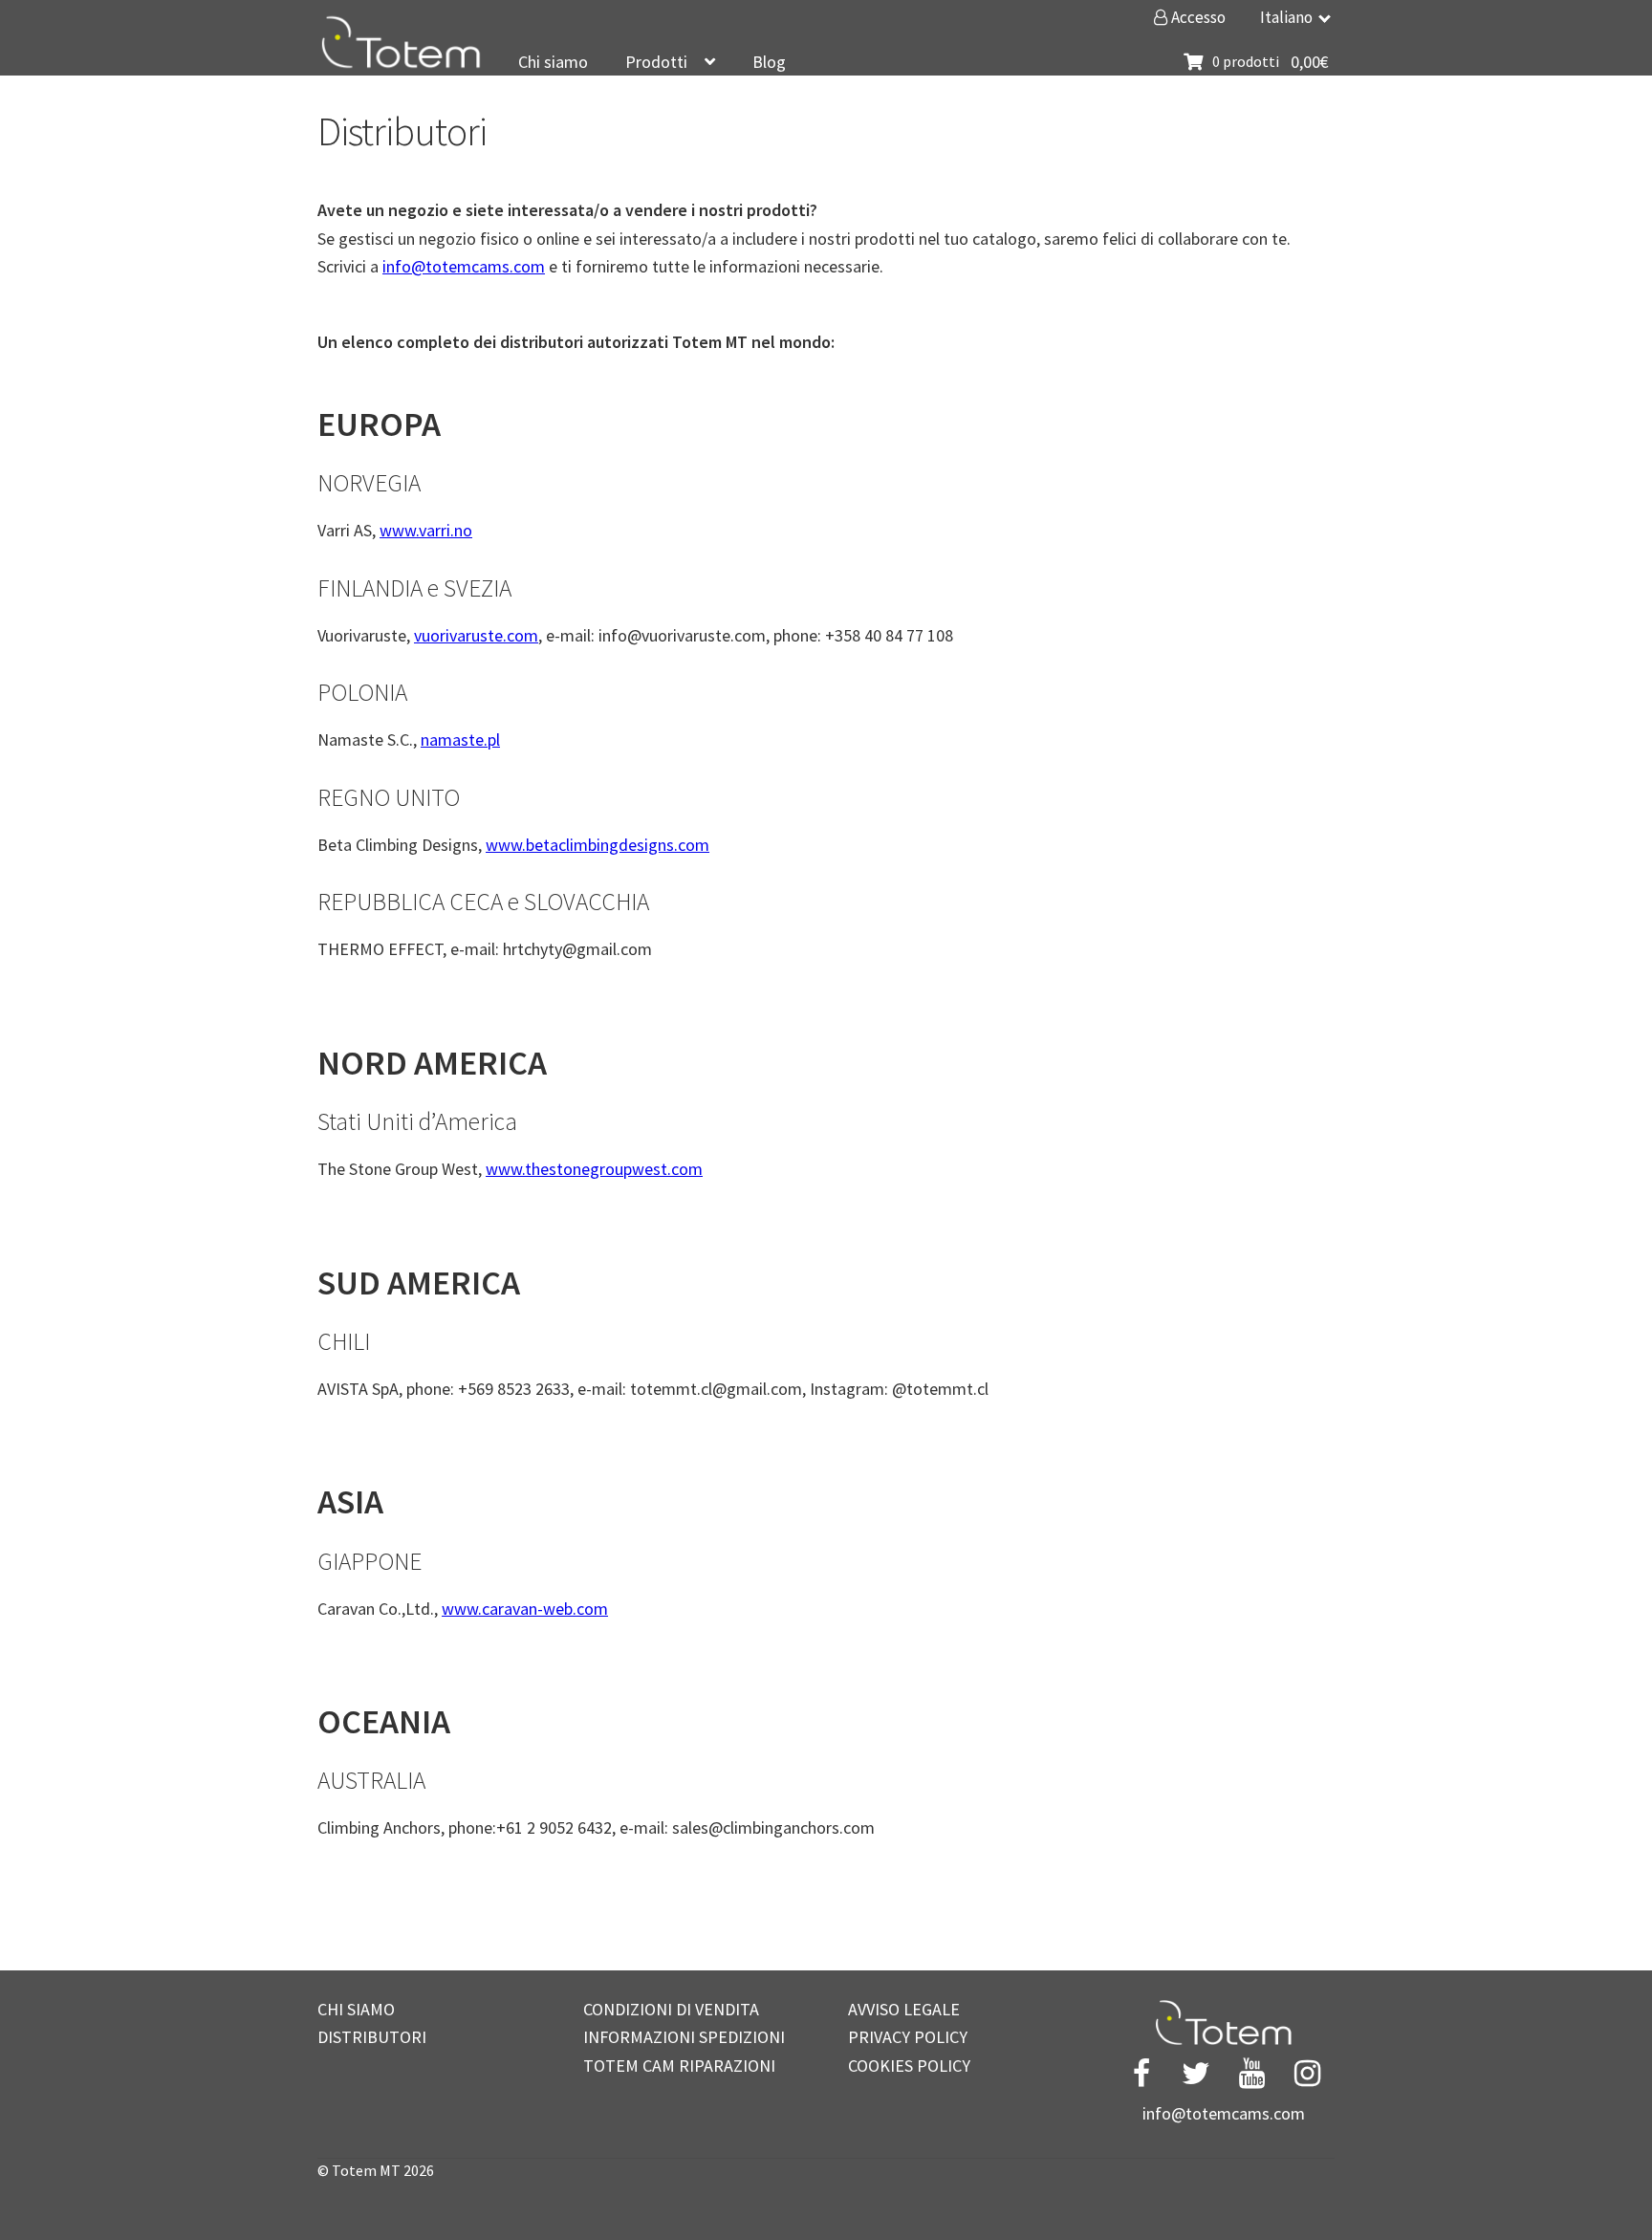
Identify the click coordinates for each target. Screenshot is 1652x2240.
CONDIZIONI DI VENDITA (671, 2009)
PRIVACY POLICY (908, 2037)
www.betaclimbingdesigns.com (598, 845)
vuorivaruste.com (476, 635)
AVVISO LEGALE (904, 2009)
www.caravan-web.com (525, 1609)
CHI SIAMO (356, 2009)
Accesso (1197, 17)
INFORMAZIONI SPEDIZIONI (684, 2037)
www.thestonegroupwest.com (594, 1169)
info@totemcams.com (464, 266)
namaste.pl (460, 739)
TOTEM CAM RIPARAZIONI (679, 2066)
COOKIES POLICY (909, 2066)
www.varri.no (426, 530)
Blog (769, 62)
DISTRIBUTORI (372, 2037)
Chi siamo (553, 62)
